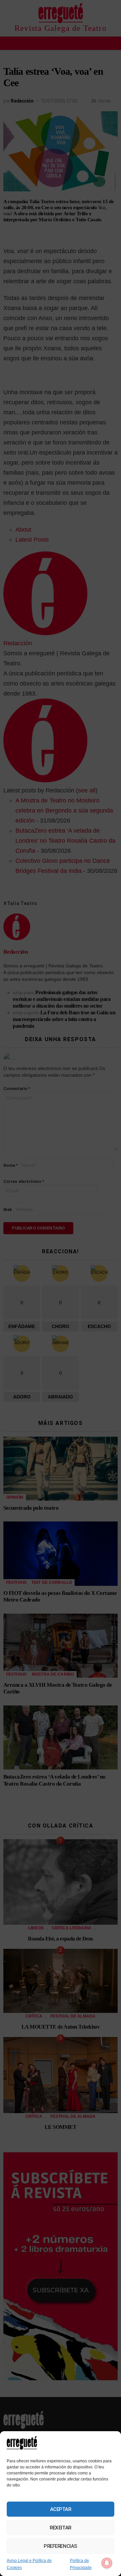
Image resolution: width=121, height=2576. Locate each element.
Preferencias (61, 2546)
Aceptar (61, 2509)
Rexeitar (60, 2528)
